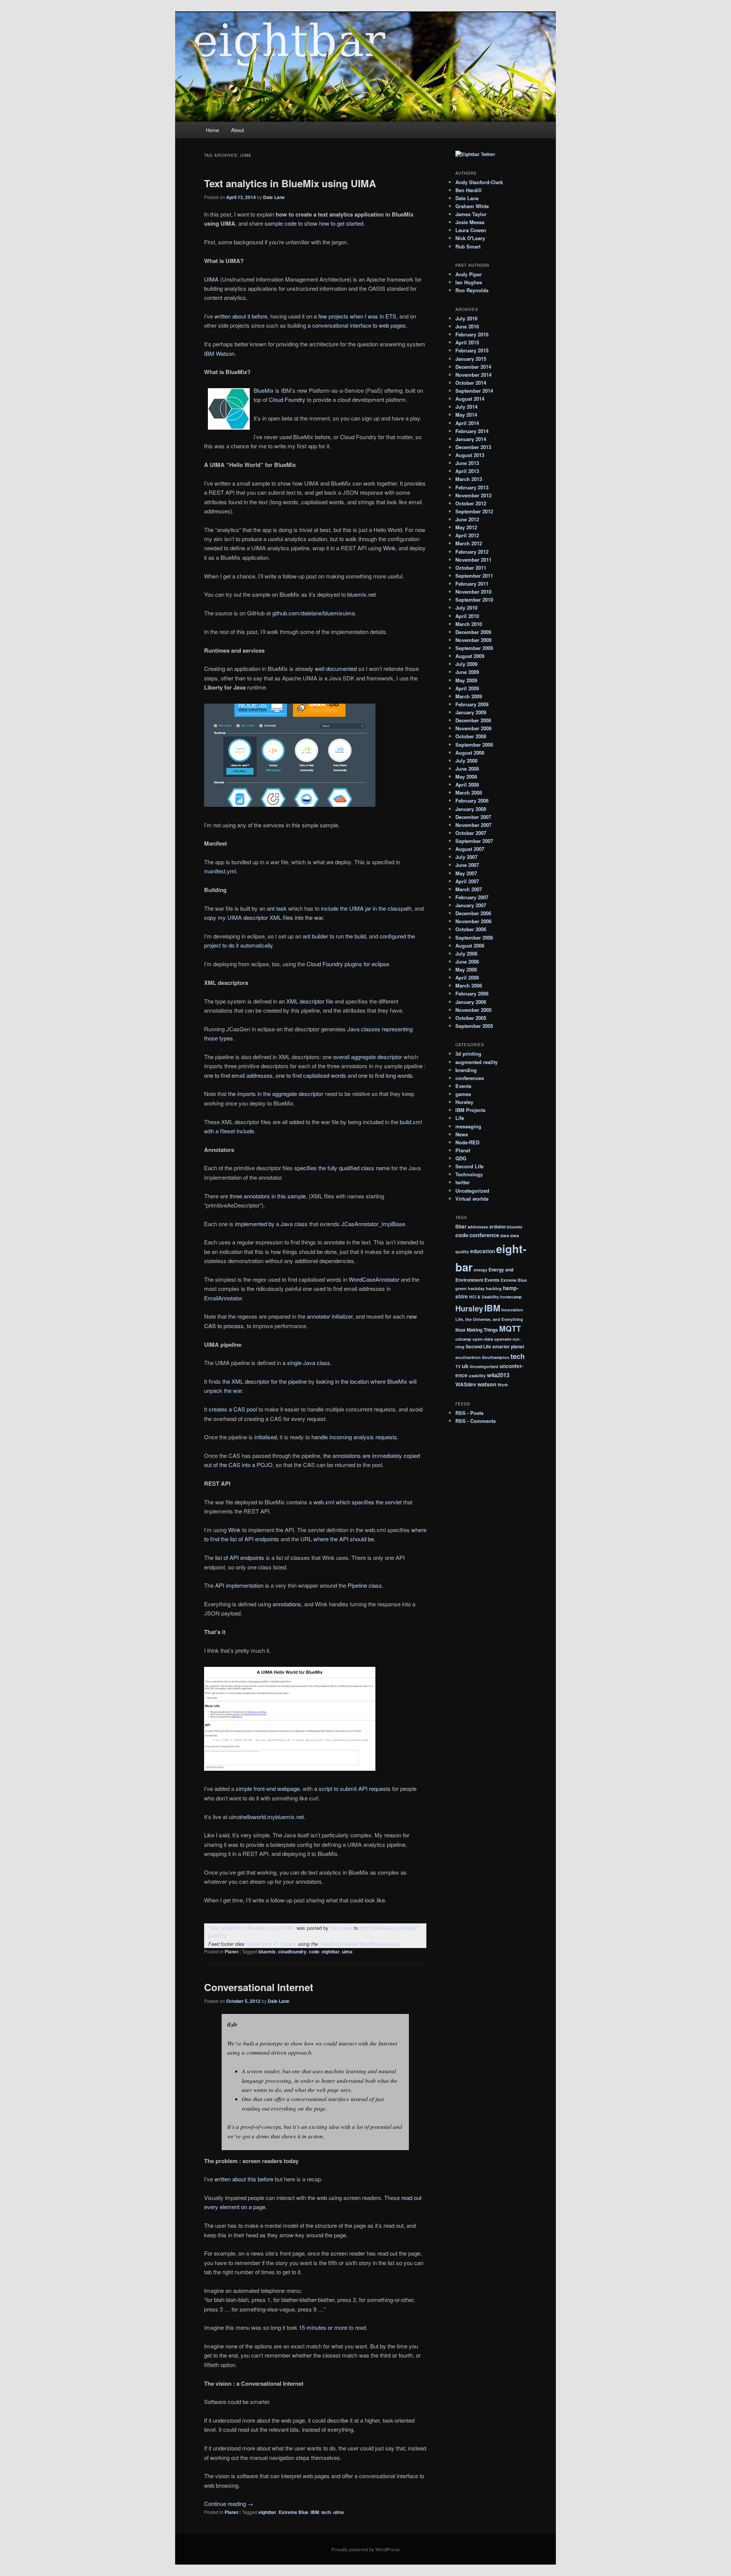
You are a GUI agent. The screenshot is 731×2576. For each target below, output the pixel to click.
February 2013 (472, 487)
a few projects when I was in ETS (355, 316)
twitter (463, 1182)
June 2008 (467, 769)
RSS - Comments (476, 1421)
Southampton (496, 1357)
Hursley (464, 1102)
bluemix (267, 1952)
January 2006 (471, 1002)
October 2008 (471, 736)
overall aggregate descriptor (368, 1057)
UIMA (211, 279)
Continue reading (229, 2504)
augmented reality (476, 1062)
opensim (503, 1339)
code (314, 1952)
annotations (287, 1604)
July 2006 (466, 953)
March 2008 (469, 793)
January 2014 (471, 439)
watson (487, 1384)
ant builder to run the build (334, 936)
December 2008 (473, 720)
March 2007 (469, 889)
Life (460, 1118)
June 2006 (467, 961)
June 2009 (467, 672)
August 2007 (470, 849)
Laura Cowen (471, 230)
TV (458, 1366)
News (462, 1134)
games (463, 1094)
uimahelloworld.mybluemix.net (266, 1817)
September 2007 (474, 841)
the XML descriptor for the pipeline (265, 1381)
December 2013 (473, 447)
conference (484, 1235)
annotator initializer (330, 1316)
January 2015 (471, 359)
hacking (494, 1288)
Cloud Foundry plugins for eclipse (348, 964)
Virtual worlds (472, 1199)
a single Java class (306, 1363)
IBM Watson (219, 353)
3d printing (468, 1054)
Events (463, 1086)
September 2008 (474, 745)
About (238, 130)
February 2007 (472, 897)
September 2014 (474, 391)
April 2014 (467, 423)
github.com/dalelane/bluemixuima (314, 613)
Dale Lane (274, 197)
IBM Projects (470, 1110)
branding (466, 1070)
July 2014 (466, 407)
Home (212, 130)
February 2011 (472, 584)
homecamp (511, 1297)
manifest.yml (220, 871)
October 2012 (471, 503)
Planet (231, 1952)
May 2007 (466, 873)
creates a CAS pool (233, 1409)
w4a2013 (498, 1375)
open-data (483, 1339)
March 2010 (469, 624)
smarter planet (508, 1346)
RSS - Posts (469, 1413)
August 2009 (470, 656)
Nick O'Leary (470, 238)
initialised (266, 1437)
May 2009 (466, 680)
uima (347, 1952)
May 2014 (466, 415)
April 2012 (467, 535)
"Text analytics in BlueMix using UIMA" (252, 1928)
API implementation (239, 1585)
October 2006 (471, 929)
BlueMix (264, 390)
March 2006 (469, 985)
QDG (461, 1158)
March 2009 (469, 696)
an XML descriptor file (306, 1001)
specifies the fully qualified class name (342, 1168)
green (461, 1288)
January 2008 (471, 809)
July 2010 (466, 608)
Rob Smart (468, 246)
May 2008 (466, 777)
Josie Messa (470, 222)
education (483, 1251)
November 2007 (473, 825)
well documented (336, 668)
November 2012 (473, 495)
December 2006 (473, 913)
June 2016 (467, 326)
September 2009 (474, 648)
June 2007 (467, 865)
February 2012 (472, 552)
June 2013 (467, 463)
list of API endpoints (240, 1557)
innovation (512, 1310)
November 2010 (473, 592)
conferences (470, 1078)
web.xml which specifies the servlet (358, 1502)
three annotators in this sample (268, 1196)
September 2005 (474, 1026)
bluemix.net (362, 594)
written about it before (241, 316)
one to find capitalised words (311, 1075)
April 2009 (467, 688)
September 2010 (474, 600)
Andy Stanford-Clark (479, 182)
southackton (468, 1357)
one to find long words (385, 1075)
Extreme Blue (294, 2512)
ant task (277, 908)
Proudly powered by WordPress (365, 2549)
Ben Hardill (468, 190)
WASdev (466, 1384)
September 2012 (474, 511)
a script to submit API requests (352, 1788)
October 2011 (471, 568)
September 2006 (474, 938)
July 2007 (466, 857)
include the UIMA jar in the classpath (366, 908)
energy (480, 1270)
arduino (497, 1227)
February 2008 (472, 801)
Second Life (469, 1166)
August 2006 (470, 945)
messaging (468, 1126)
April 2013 (467, 471)
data (505, 1235)
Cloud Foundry (287, 399)
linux (460, 1330)
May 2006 (466, 969)
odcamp (463, 1339)
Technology (469, 1174)
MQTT (510, 1328)
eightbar (331, 1952)
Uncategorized (472, 1191)
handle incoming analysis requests (354, 1437)
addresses (478, 1227)
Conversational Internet (259, 1987)
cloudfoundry (292, 1952)
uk (465, 1366)
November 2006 (473, 921)
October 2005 (471, 1018)
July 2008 (466, 761)
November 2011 (473, 560)
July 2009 (466, 664)
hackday (476, 1288)
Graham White (472, 206)
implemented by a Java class (271, 1224)
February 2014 (472, 431)
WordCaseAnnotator (374, 1279)
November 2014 (473, 375)
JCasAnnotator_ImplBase (373, 1224)
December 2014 (473, 367)
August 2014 (470, 399)
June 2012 (467, 519)
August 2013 (470, 455)
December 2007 (473, 817)
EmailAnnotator (223, 1298)
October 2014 (471, 383)
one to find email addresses (238, 1075)
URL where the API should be (337, 1539)
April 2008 (467, 785)
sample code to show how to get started (314, 223)
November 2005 (473, 1010)
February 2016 (472, 334)
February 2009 (472, 704)
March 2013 (469, 479)
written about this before (244, 2179)
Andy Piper (468, 274)
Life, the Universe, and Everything (489, 1319)
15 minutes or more (323, 2327)
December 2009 (473, 632)
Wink (389, 548)
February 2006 (472, 993)
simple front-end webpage (268, 1788)
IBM (315, 2512)
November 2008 (473, 728)
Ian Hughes (469, 282)
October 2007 (471, 833)
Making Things (482, 1330)
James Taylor (471, 214)
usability (477, 1376)
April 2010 (467, 616)
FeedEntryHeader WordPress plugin (359, 1944)
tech (326, 2512)
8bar (461, 1226)
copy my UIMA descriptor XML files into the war (263, 917)
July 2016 (466, 318)
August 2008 (470, 753)
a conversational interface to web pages (357, 325)
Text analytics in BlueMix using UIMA (290, 183)
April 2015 (467, 342)
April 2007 (467, 881)
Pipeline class (365, 1585)
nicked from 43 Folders (271, 1944)
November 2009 (473, 640)
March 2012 (469, 543)
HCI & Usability (484, 1297)
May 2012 (466, 527)
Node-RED (467, 1142)
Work (503, 1385)
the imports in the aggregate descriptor (276, 1094)
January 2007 (471, 905)
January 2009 (471, 712)
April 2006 (467, 977)
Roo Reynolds (472, 290)
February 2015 (472, 350)
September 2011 (474, 576)
